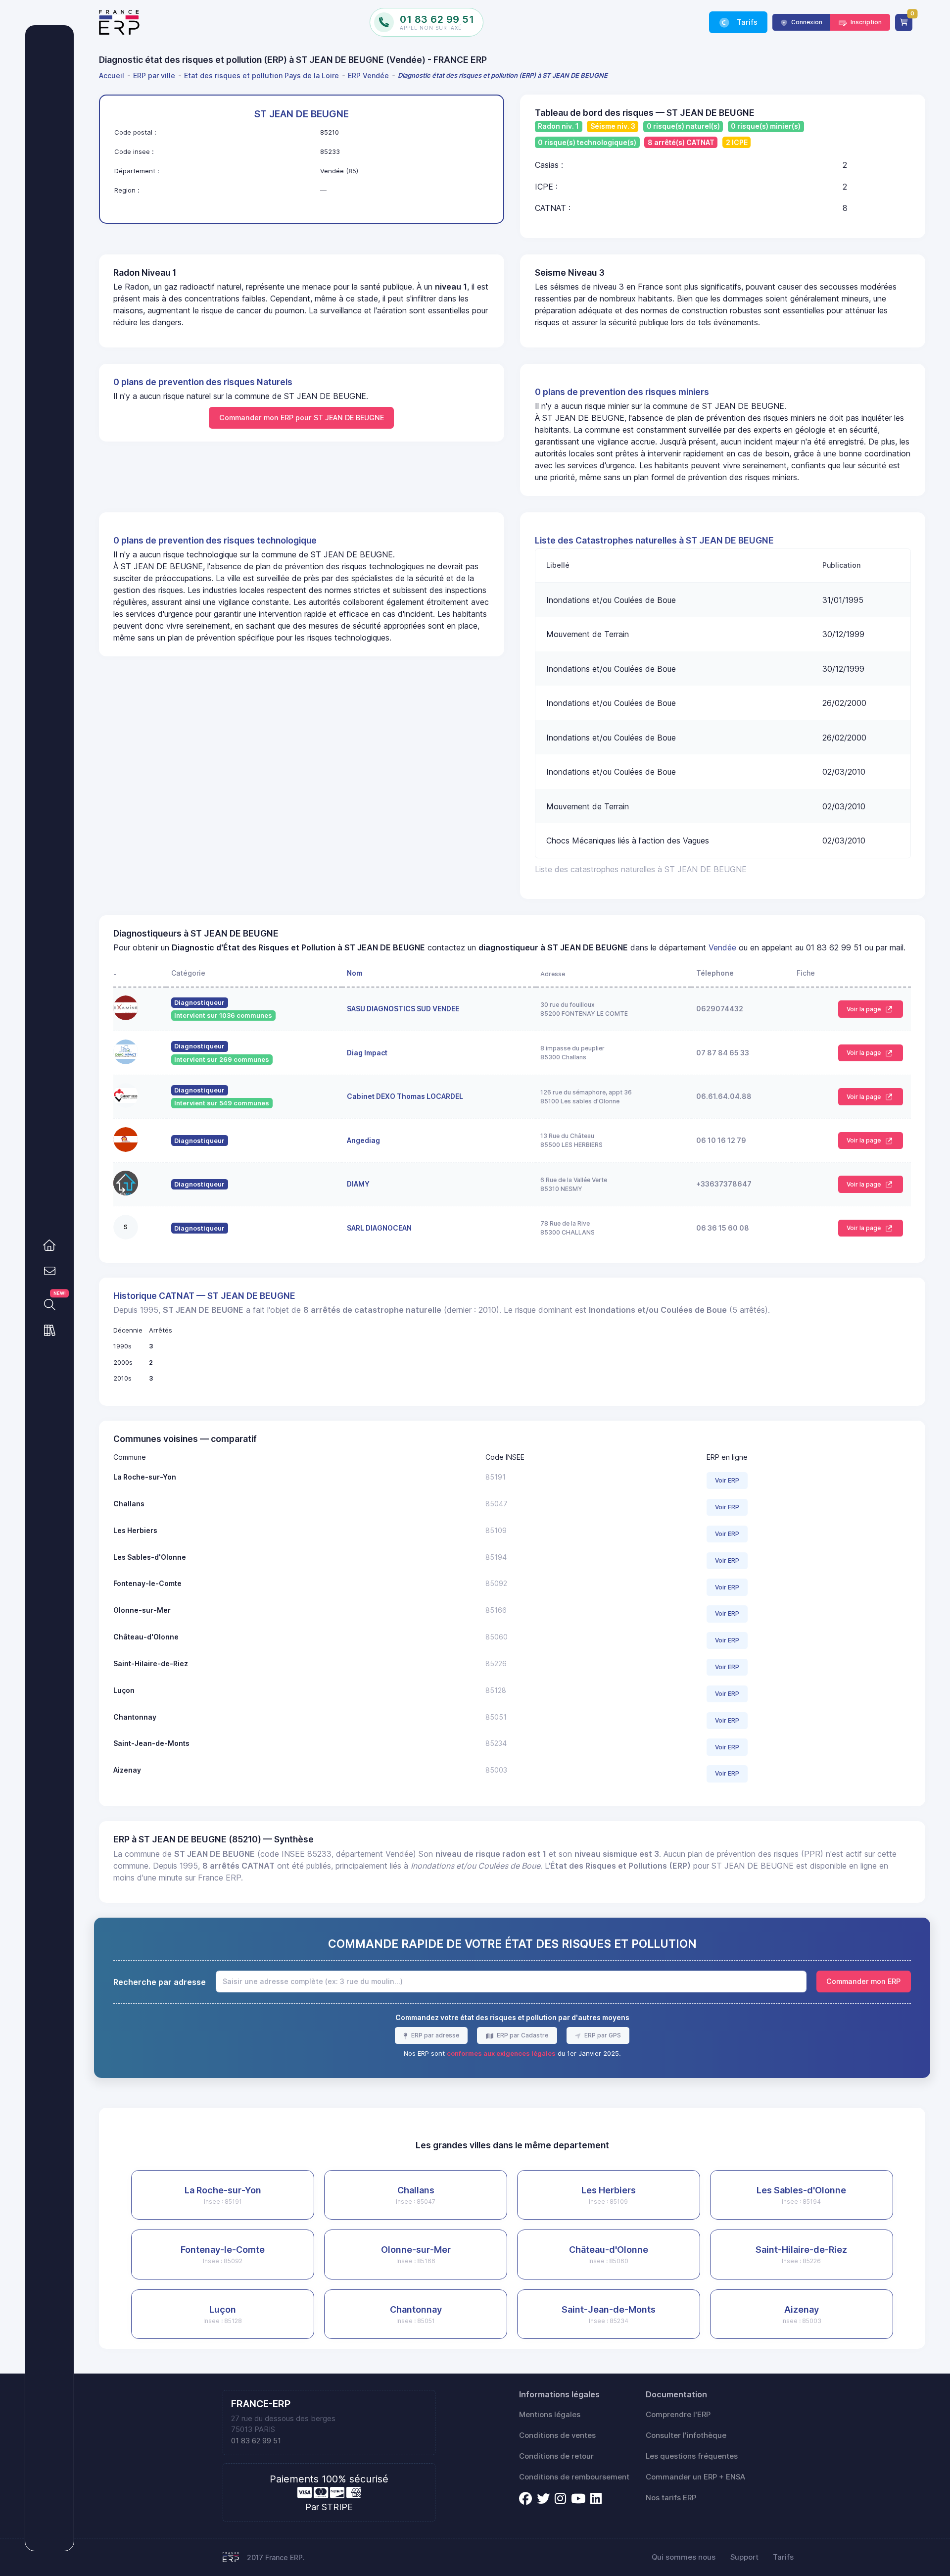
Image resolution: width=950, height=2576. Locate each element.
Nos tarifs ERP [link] (671, 2498)
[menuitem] (113, 75)
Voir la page (864, 1009)
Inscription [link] (865, 22)
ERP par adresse (434, 2035)
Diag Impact (367, 1053)
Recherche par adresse (160, 1982)
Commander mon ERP (863, 1981)
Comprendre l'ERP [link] (678, 2415)
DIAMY (358, 1184)
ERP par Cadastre (522, 2035)
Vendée (722, 947)
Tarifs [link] (746, 22)
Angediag (363, 1140)
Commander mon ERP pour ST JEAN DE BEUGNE (302, 418)
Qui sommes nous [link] (684, 2557)
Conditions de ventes (557, 2435)
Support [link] (744, 2557)
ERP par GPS (602, 2035)
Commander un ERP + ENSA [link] (695, 2477)
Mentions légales (550, 2415)
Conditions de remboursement (574, 2477)
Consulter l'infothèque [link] (686, 2435)
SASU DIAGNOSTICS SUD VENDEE (403, 1009)
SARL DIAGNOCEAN (379, 1228)
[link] (49, 1245)
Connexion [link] (806, 22)
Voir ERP (727, 1480)
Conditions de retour (556, 2456)
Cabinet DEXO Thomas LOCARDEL (405, 1096)
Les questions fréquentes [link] (692, 2456)
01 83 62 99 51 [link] (256, 2441)
